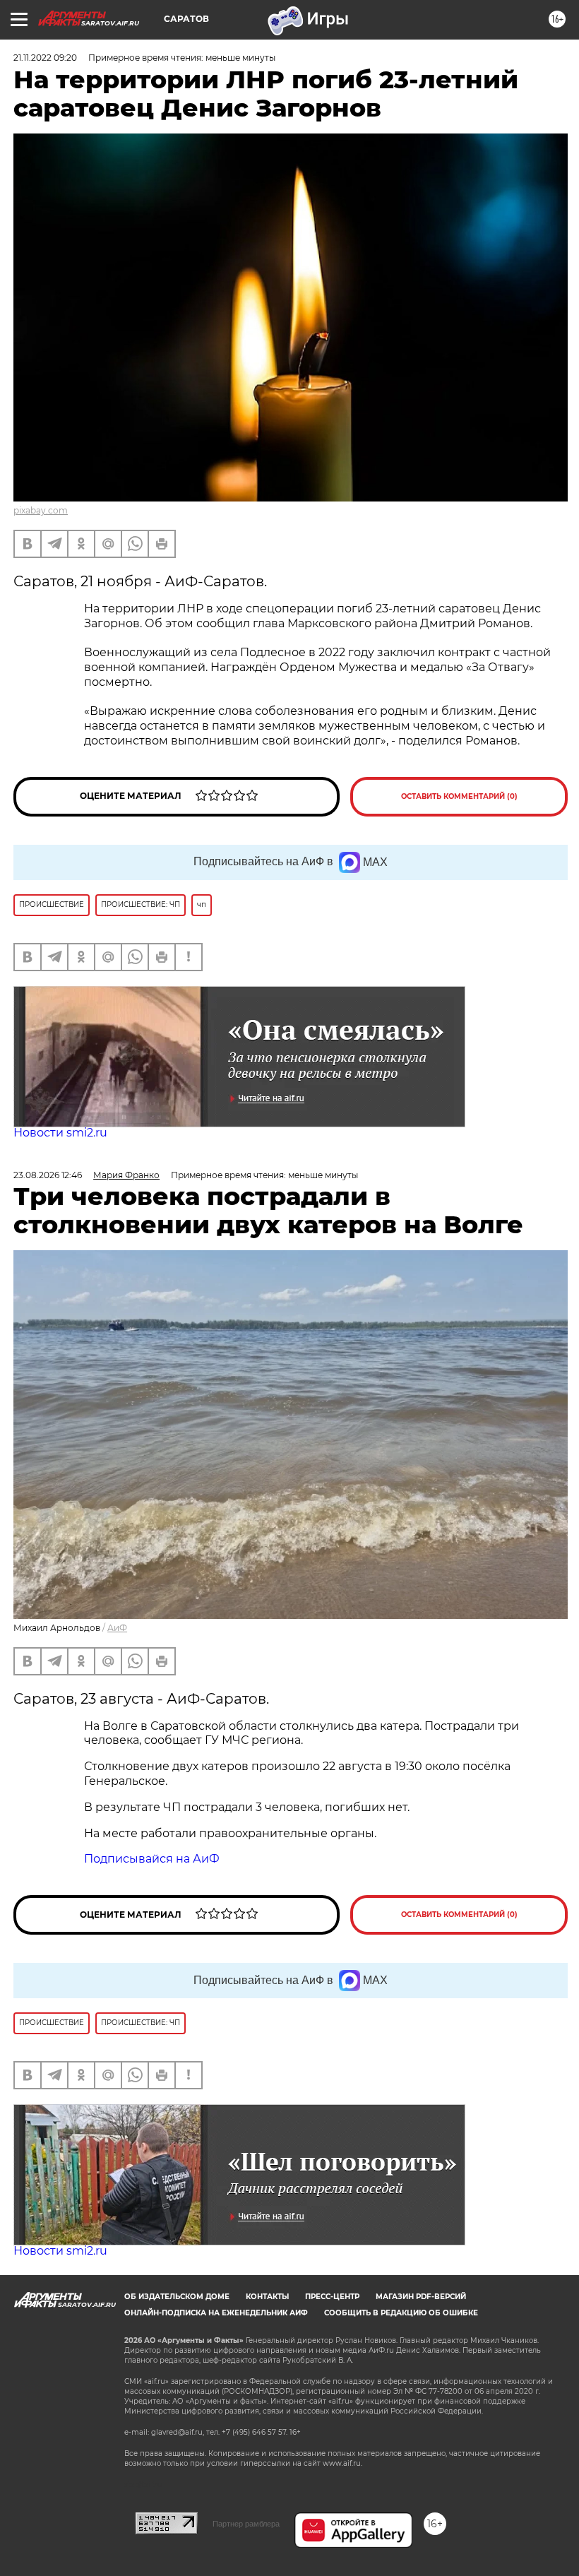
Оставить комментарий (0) (459, 796)
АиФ (117, 1628)
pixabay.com (41, 510)
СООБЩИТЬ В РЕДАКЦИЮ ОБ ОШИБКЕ (401, 2313)
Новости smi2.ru (60, 1133)
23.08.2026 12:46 (48, 1175)
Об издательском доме (177, 2297)
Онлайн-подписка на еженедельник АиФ (216, 2313)
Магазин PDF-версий (421, 2297)
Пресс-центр (332, 2297)
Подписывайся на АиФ (152, 1859)
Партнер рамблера (246, 2524)
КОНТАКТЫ (267, 2297)
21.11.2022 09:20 (45, 58)
